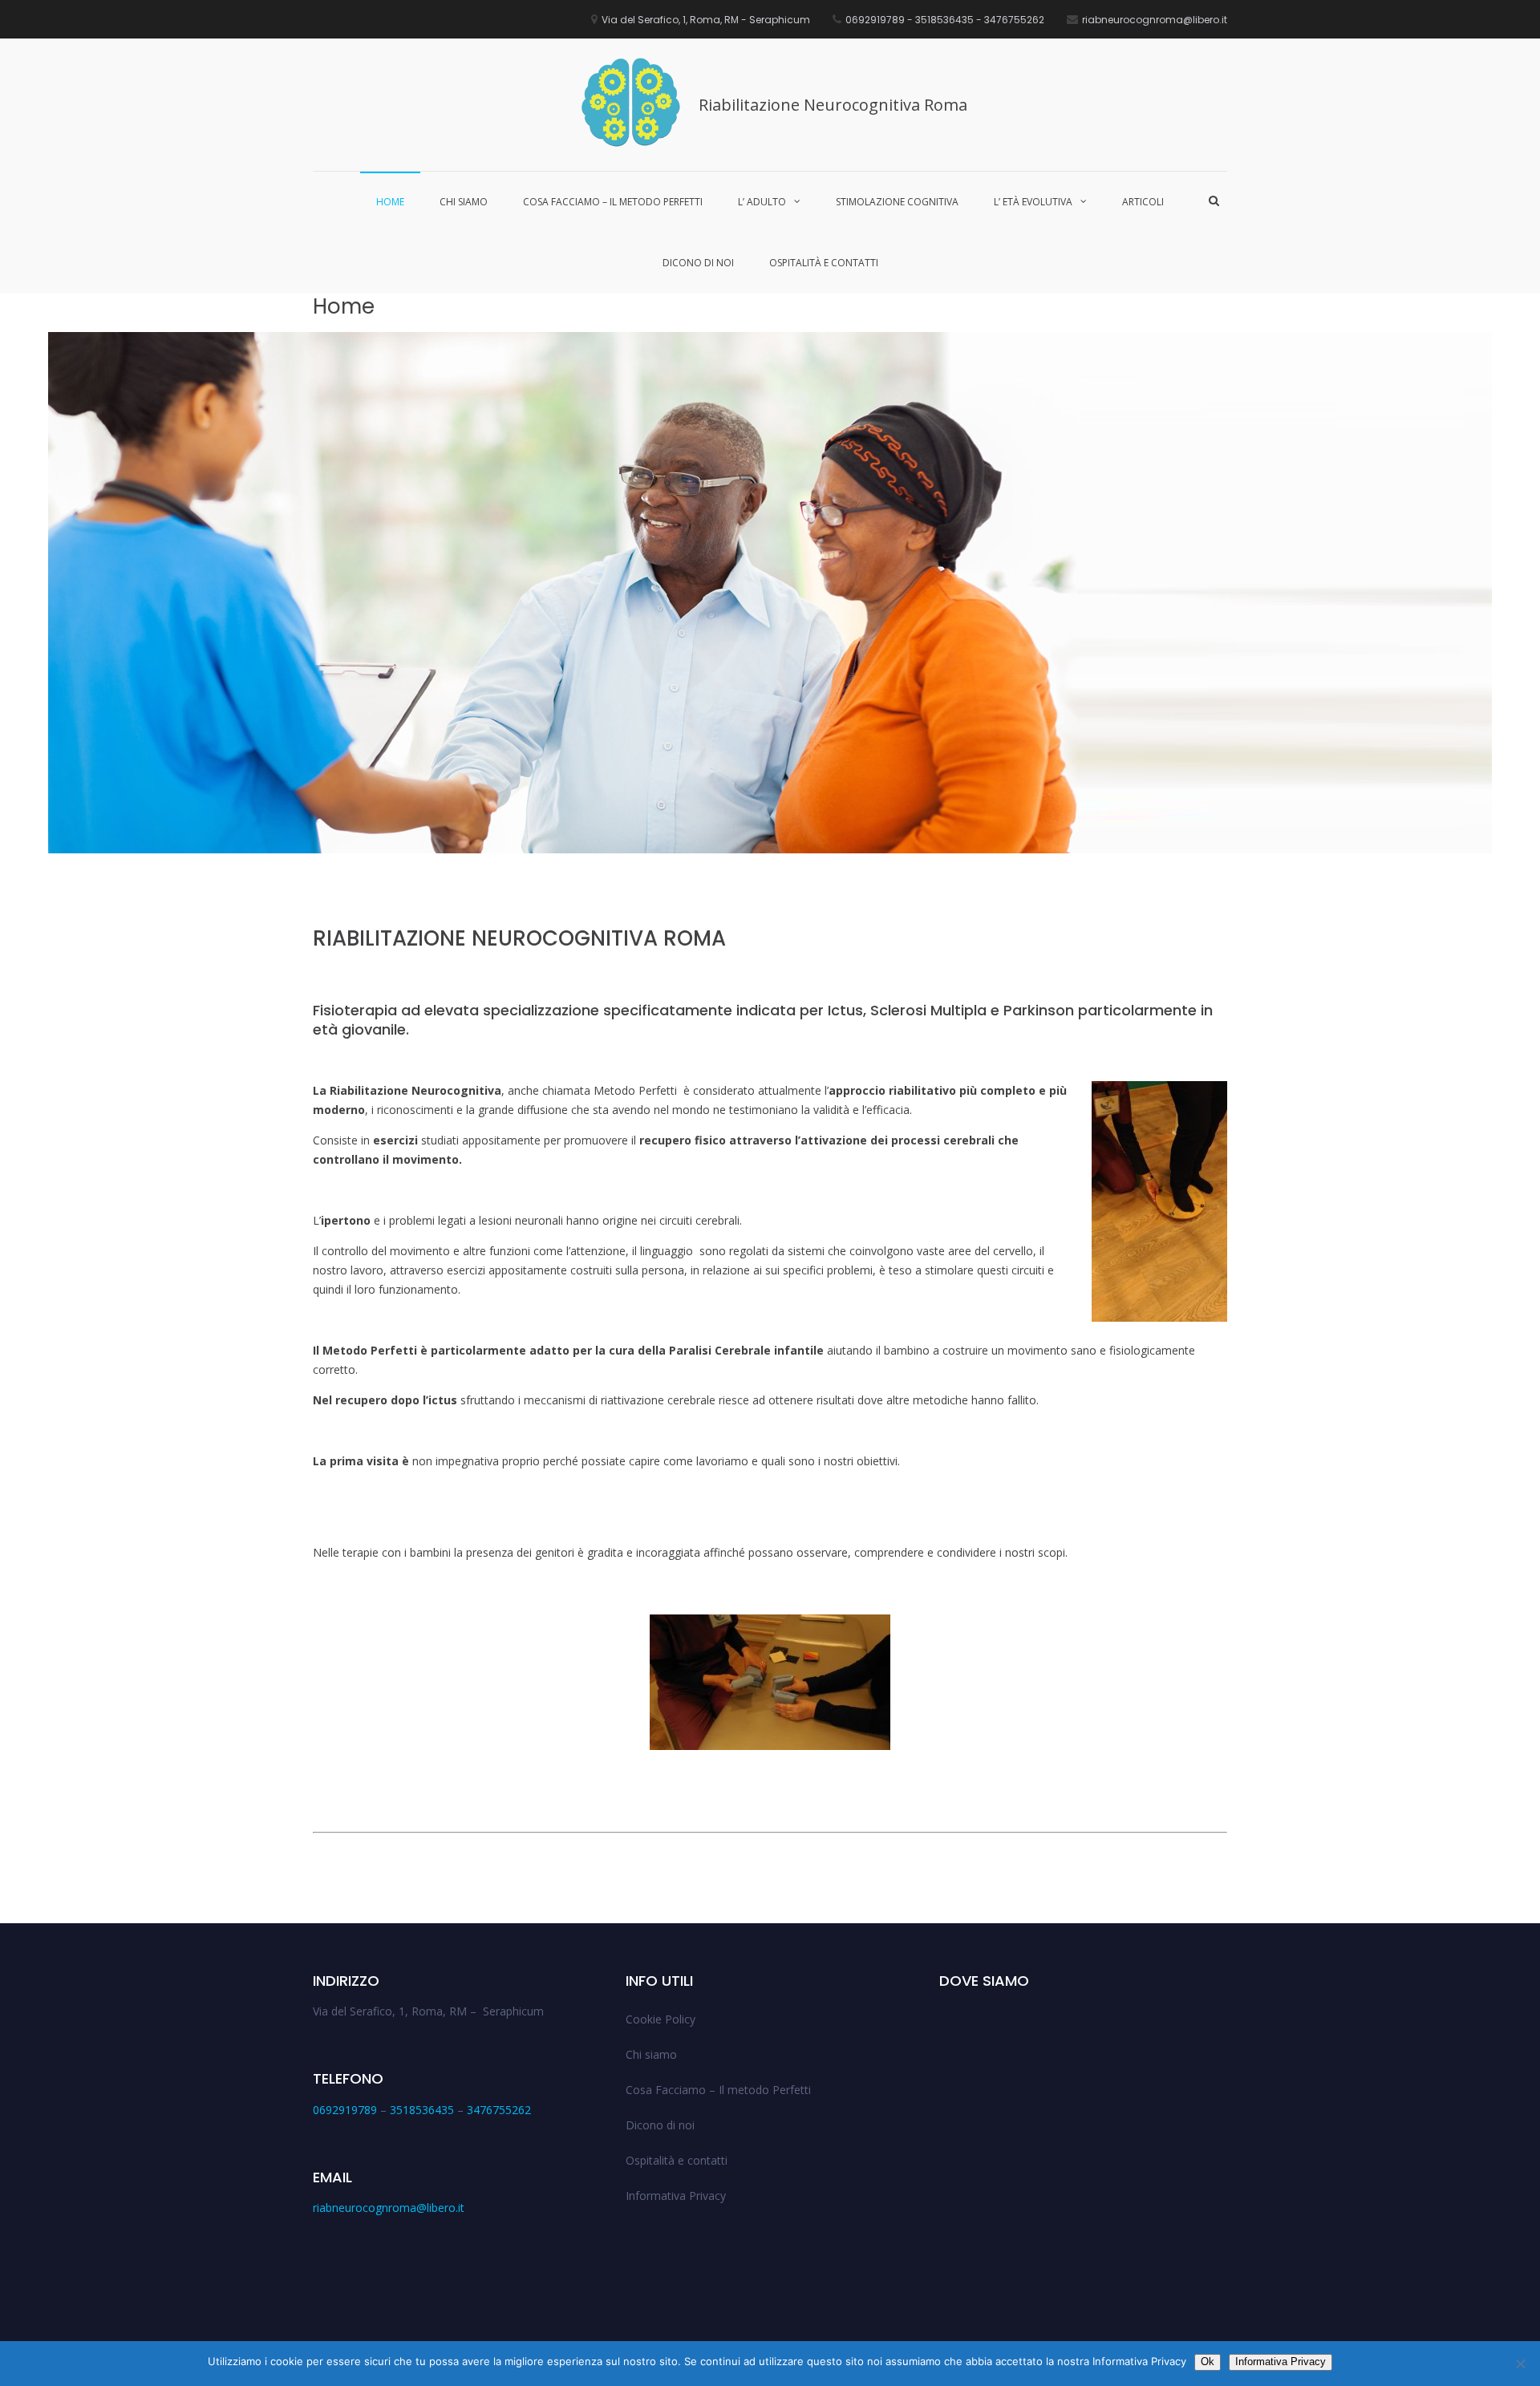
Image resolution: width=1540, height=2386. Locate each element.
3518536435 (422, 2110)
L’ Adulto (762, 202)
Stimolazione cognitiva (897, 202)
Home (390, 202)
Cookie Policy (661, 2019)
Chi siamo (464, 202)
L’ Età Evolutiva (1033, 202)
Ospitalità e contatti (824, 263)
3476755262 (499, 2110)
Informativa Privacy (676, 2196)
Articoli (1143, 202)
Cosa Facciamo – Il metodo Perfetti (613, 202)
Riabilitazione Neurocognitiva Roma (833, 105)
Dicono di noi (698, 263)
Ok (1208, 2362)
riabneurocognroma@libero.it (389, 2208)
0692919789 (345, 2110)
